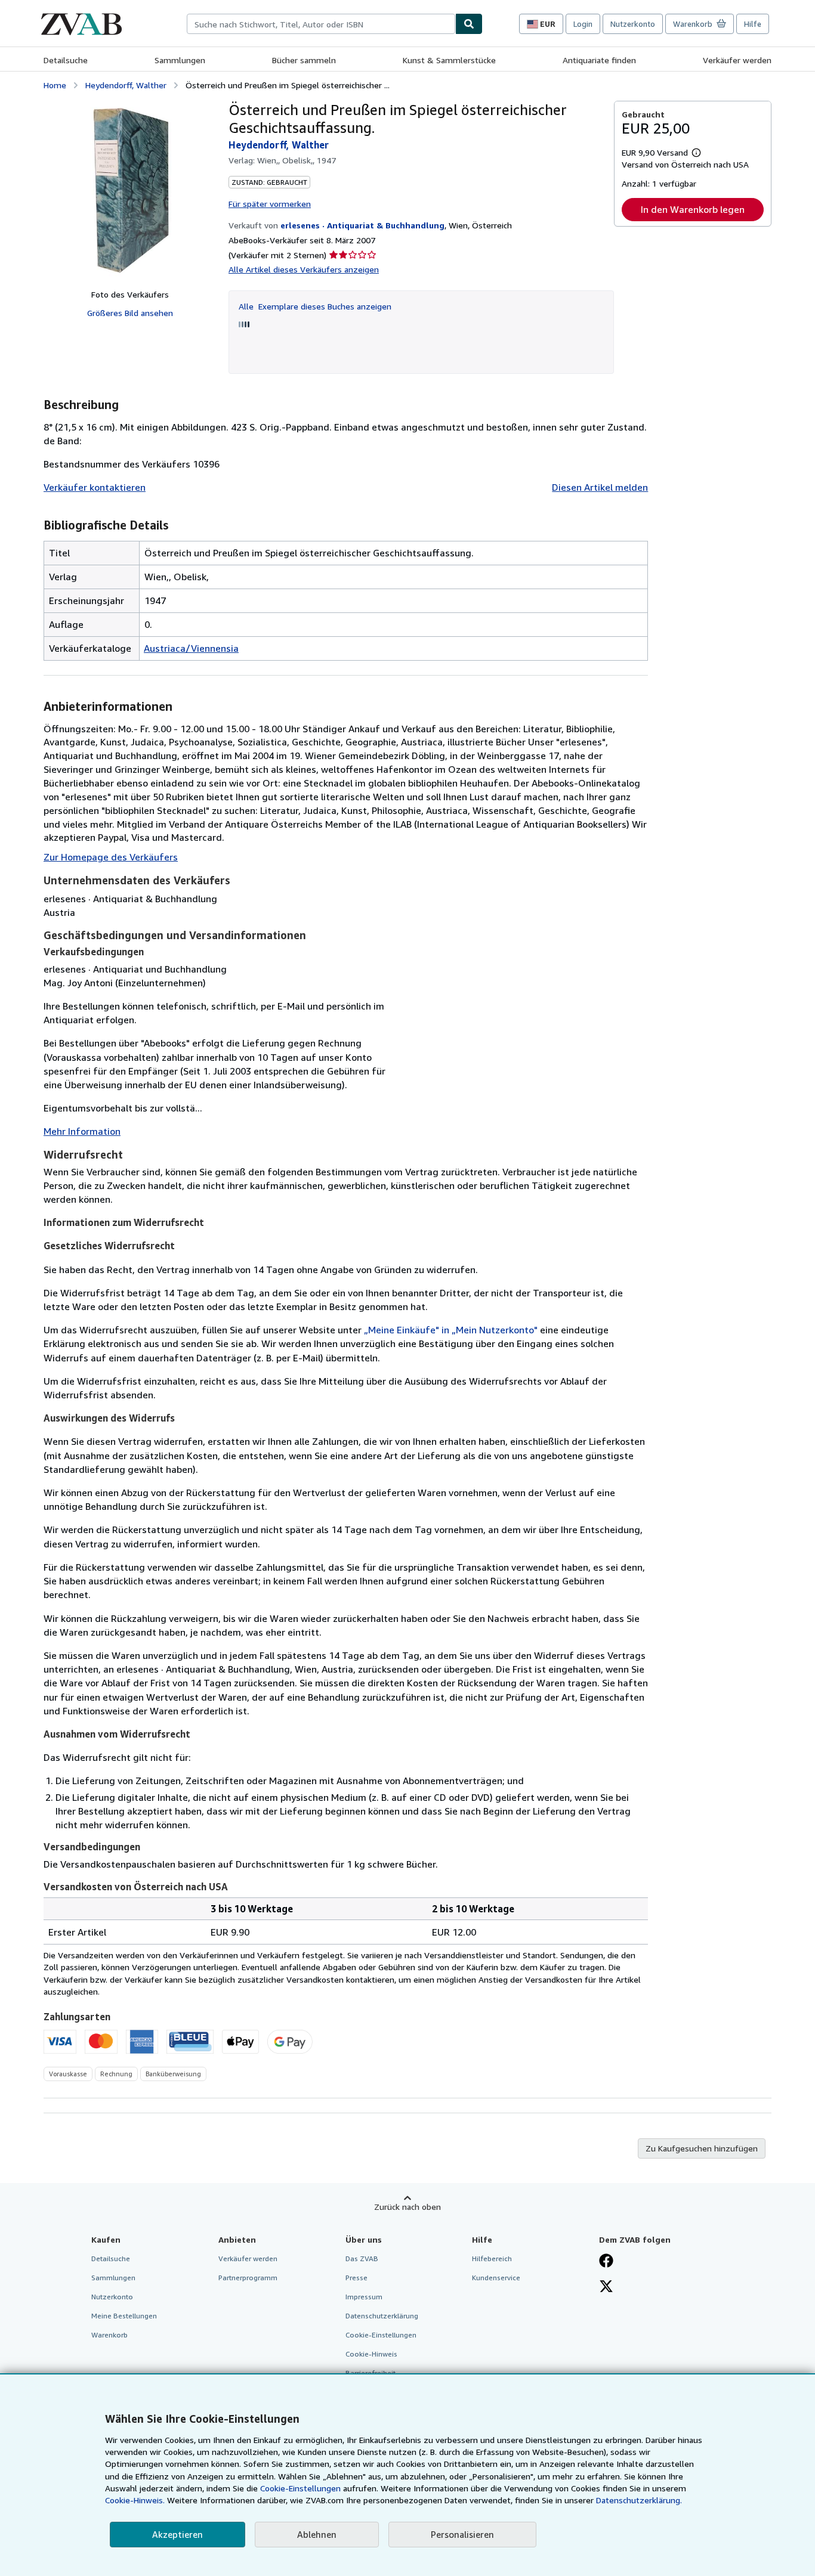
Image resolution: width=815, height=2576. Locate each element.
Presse (356, 2278)
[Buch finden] (469, 24)
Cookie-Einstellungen (300, 2488)
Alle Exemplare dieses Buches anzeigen (315, 306)
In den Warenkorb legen (693, 209)
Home (55, 85)
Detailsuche (66, 60)
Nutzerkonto (633, 24)
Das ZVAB (362, 2258)
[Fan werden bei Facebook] (606, 2262)
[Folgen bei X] (606, 2287)
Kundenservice (496, 2278)
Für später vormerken (270, 204)
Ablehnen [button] (317, 2534)
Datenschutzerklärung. (639, 2500)
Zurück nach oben (407, 2207)
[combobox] (321, 24)
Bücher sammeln (304, 60)
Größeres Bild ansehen (130, 313)
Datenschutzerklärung (382, 2316)
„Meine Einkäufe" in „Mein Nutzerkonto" (451, 1330)
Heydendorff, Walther (126, 85)
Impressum (364, 2297)
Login (583, 24)
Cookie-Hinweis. (135, 2500)
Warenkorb (109, 2335)
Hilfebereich (492, 2258)
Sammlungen (180, 60)
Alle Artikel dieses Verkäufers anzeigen (304, 269)
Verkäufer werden (737, 60)
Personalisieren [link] (462, 2534)
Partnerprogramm (248, 2278)
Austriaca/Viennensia (191, 648)
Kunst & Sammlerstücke (449, 60)
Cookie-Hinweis (371, 2354)
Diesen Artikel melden (600, 487)
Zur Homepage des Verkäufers (111, 857)
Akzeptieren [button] (177, 2534)
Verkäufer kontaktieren (95, 487)
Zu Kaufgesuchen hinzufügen (702, 2148)
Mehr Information (82, 1131)
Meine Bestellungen (124, 2316)
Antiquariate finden (599, 60)
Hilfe (753, 24)
